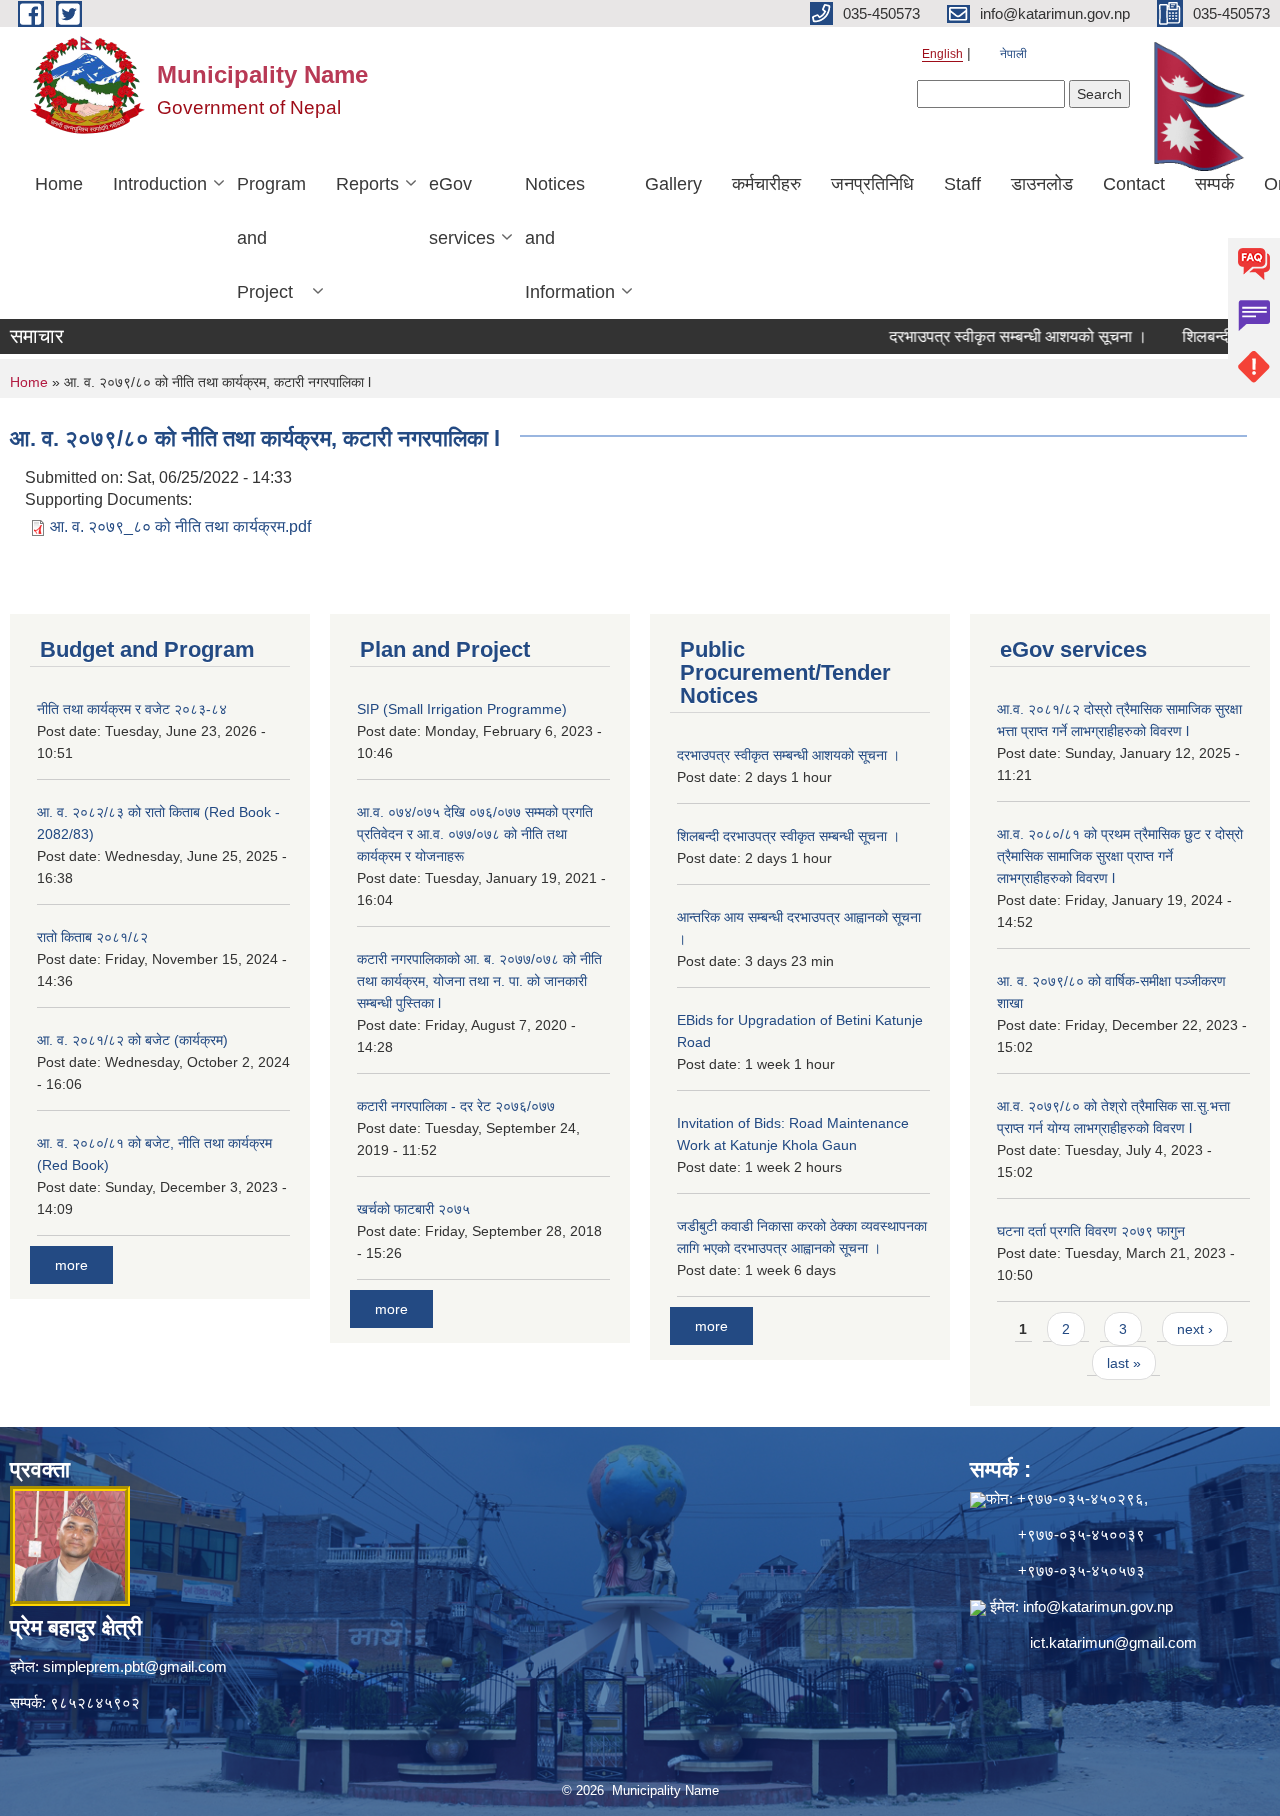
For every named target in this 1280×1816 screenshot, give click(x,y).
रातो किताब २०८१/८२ (92, 937)
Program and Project (271, 238)
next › (1195, 1329)
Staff (962, 184)
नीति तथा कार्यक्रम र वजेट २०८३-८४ (132, 709)
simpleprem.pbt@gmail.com (135, 1666)
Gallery (673, 184)
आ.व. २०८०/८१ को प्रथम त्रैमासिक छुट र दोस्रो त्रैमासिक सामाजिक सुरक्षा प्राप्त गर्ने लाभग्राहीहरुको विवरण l (1120, 856)
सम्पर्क (1214, 184)
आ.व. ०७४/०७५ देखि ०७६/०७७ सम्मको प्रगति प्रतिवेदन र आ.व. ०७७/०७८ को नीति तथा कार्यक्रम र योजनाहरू (475, 834)
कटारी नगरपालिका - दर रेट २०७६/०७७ (456, 1106)
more (71, 1265)
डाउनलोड (1042, 184)
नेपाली (1013, 54)
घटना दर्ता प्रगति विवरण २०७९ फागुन (1091, 1231)
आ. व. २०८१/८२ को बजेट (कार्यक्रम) (132, 1040)
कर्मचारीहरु (766, 184)
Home (59, 184)
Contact (1134, 184)
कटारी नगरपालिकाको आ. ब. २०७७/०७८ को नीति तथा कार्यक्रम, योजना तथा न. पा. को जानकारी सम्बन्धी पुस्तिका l (479, 981)
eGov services (462, 211)
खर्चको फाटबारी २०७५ (413, 1209)
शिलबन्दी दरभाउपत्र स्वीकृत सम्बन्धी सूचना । (788, 836)
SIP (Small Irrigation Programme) (462, 709)
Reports (367, 184)
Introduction (160, 184)
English (942, 54)
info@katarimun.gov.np (1098, 1606)
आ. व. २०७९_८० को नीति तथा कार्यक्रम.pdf (180, 526)
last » (1124, 1363)
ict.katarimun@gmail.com (1113, 1642)
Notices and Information (570, 238)
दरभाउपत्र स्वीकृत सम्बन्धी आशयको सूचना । (984, 336)
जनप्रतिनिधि (872, 184)
